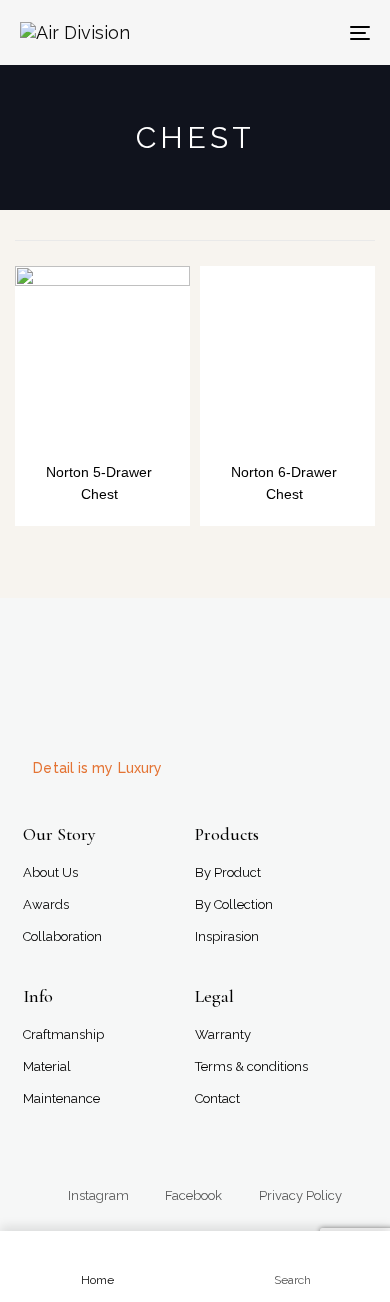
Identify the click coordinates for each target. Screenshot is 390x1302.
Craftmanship (63, 1034)
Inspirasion (227, 936)
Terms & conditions (251, 1066)
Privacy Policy (300, 1195)
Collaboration (62, 936)
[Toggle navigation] (311, 32)
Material (47, 1066)
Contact (217, 1098)
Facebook (193, 1195)
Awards (46, 904)
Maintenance (61, 1098)
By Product (228, 872)
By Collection (234, 904)
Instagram (98, 1195)
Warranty (223, 1034)
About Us (50, 872)
